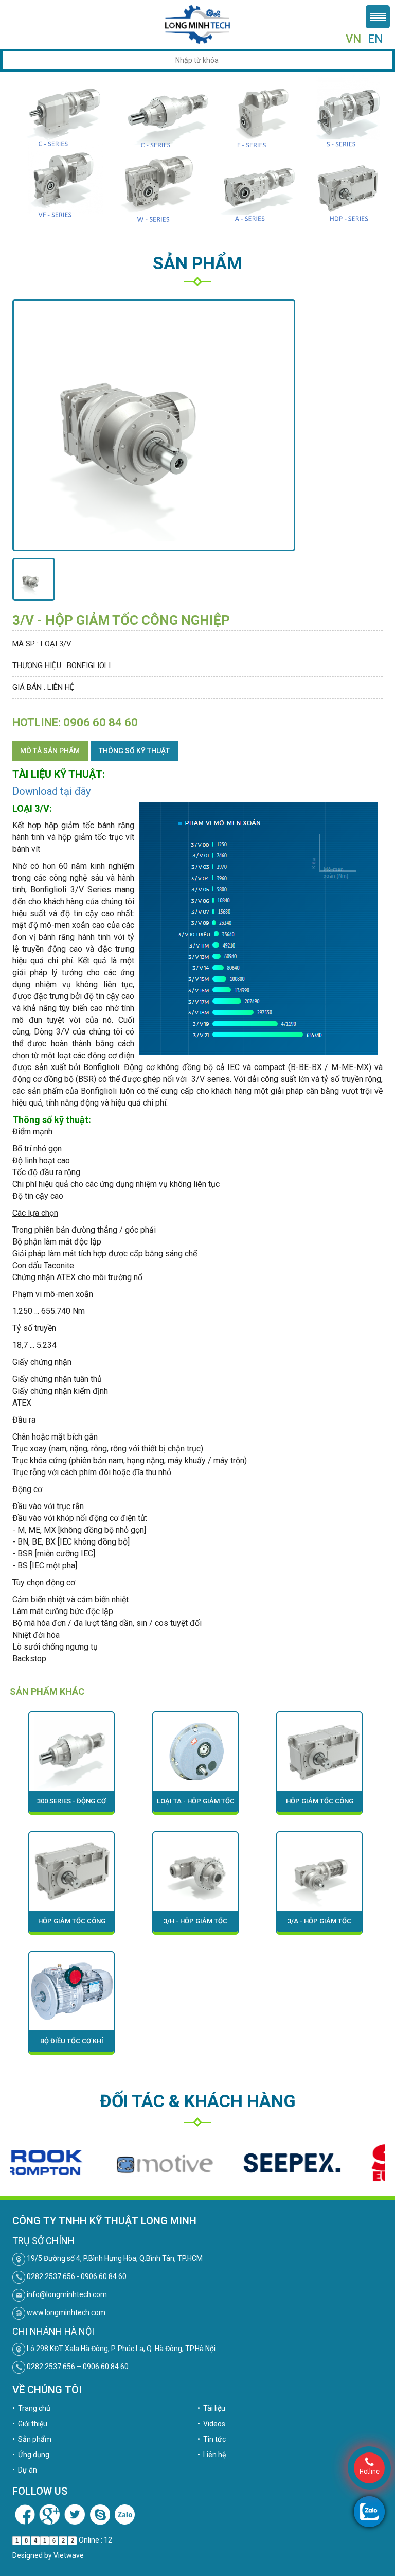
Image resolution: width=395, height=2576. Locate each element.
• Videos (211, 2424)
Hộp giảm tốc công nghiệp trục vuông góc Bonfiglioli (72, 1925)
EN (375, 39)
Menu (378, 17)
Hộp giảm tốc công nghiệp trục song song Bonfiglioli (320, 1805)
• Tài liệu (211, 2408)
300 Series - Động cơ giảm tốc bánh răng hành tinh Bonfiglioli (72, 1805)
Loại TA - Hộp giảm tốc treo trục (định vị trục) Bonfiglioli (196, 1805)
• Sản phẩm (32, 2439)
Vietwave (69, 2555)
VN (353, 39)
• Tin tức (212, 2439)
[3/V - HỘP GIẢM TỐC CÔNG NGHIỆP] (34, 580)
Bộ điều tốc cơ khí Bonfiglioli (72, 2045)
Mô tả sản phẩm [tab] (50, 751)
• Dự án (25, 2470)
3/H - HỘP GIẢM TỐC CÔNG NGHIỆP (195, 1925)
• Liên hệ (212, 2455)
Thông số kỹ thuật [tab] (134, 751)
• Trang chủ (31, 2408)
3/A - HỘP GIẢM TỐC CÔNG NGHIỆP (319, 1925)
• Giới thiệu (30, 2424)
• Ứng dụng (31, 2455)
